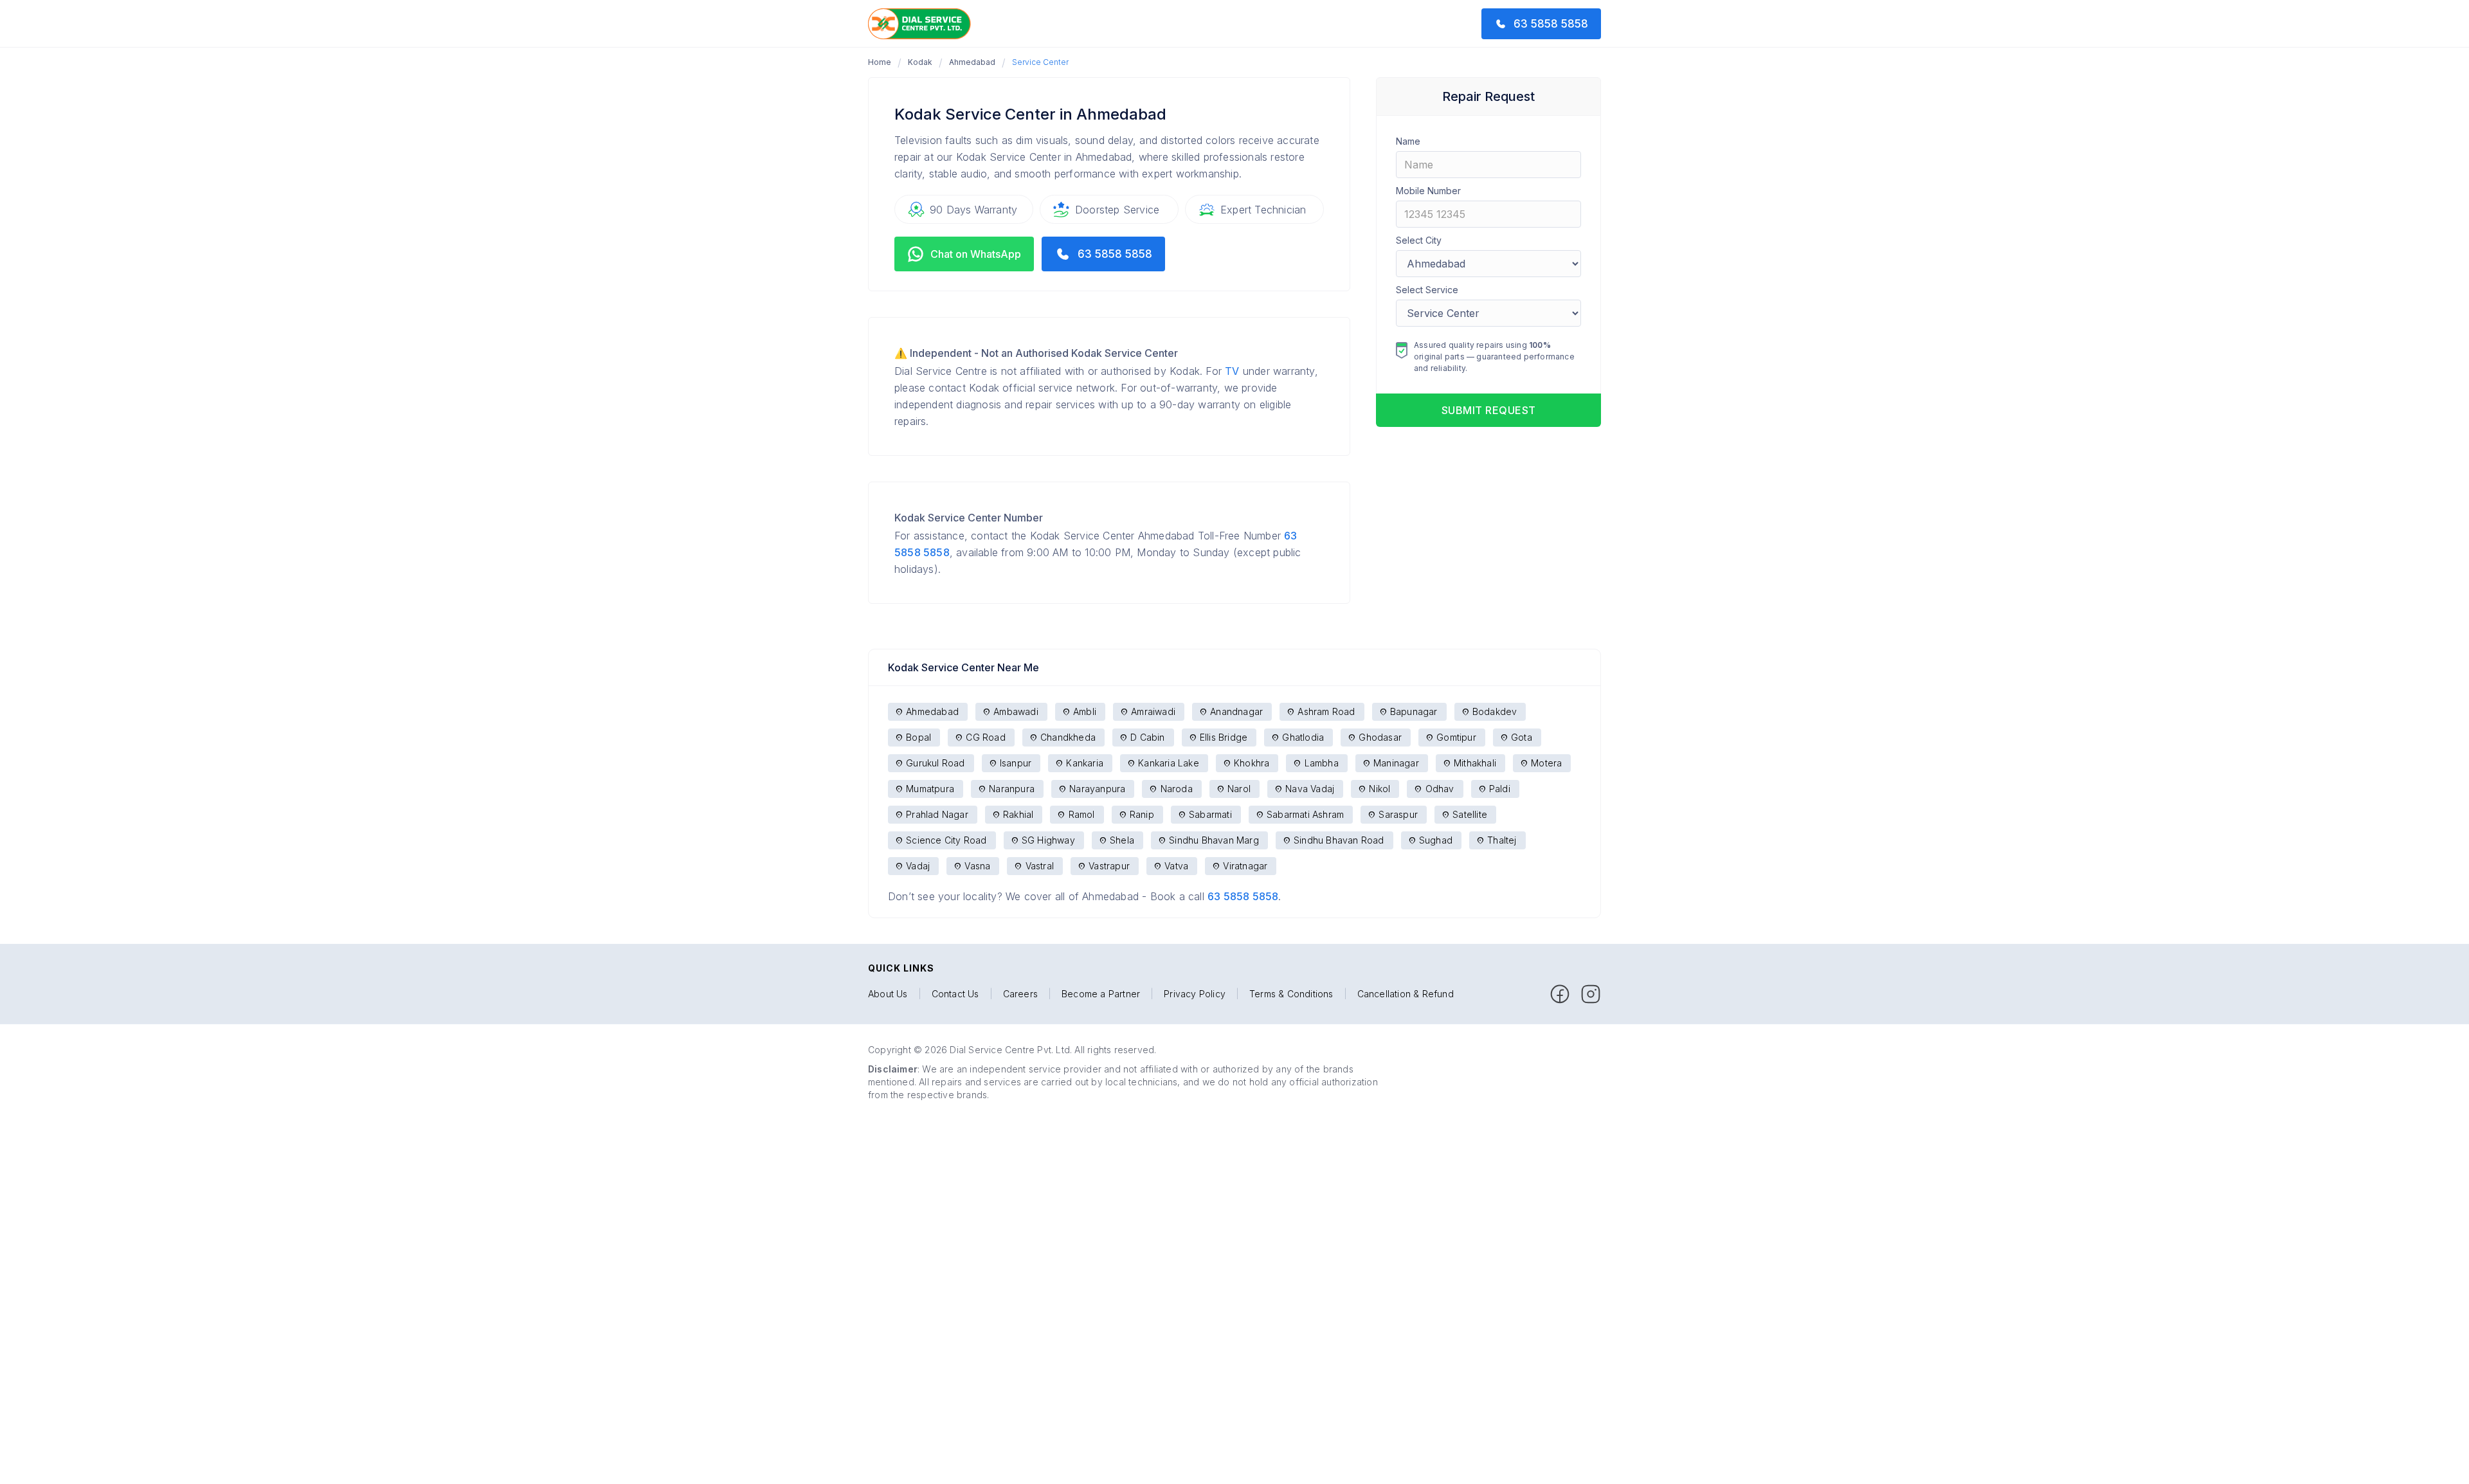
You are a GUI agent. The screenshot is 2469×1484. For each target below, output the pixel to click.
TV (1232, 371)
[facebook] (1560, 994)
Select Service (1427, 290)
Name (1408, 141)
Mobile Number (1428, 191)
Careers (1020, 994)
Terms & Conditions (1291, 994)
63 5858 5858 (1243, 896)
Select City (1419, 240)
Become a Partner (1101, 994)
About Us (888, 994)
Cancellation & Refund (1406, 994)
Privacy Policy (1195, 994)
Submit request (1489, 410)
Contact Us (955, 994)
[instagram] (1591, 994)
